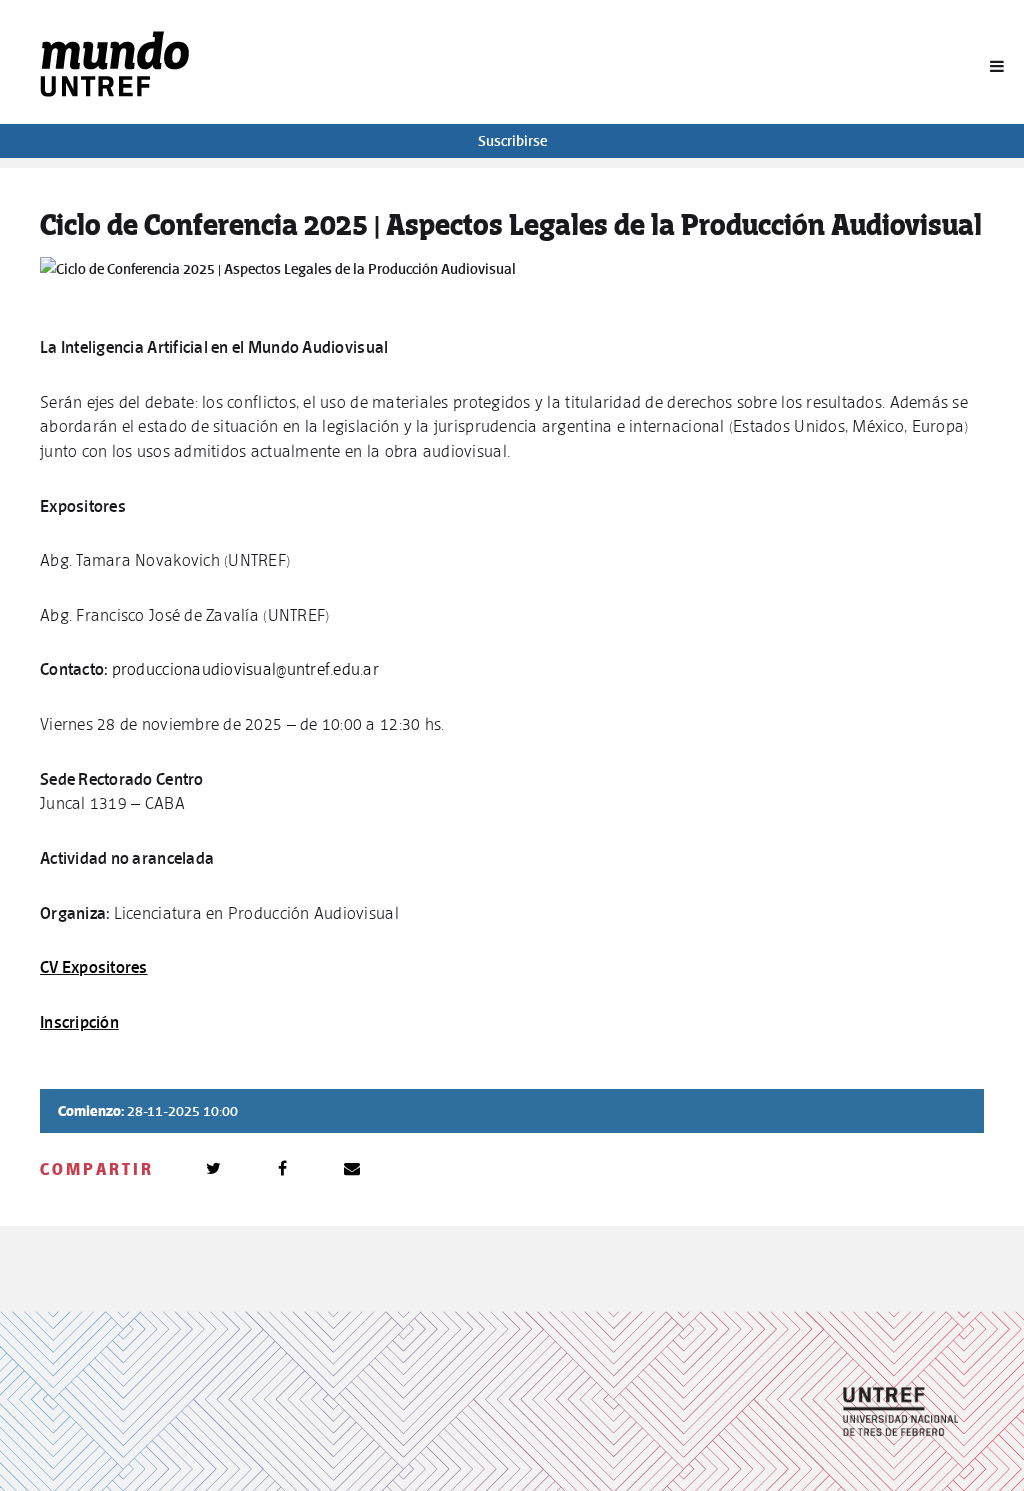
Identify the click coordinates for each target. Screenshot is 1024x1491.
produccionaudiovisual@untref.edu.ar (245, 669)
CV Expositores (94, 967)
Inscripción (79, 1022)
